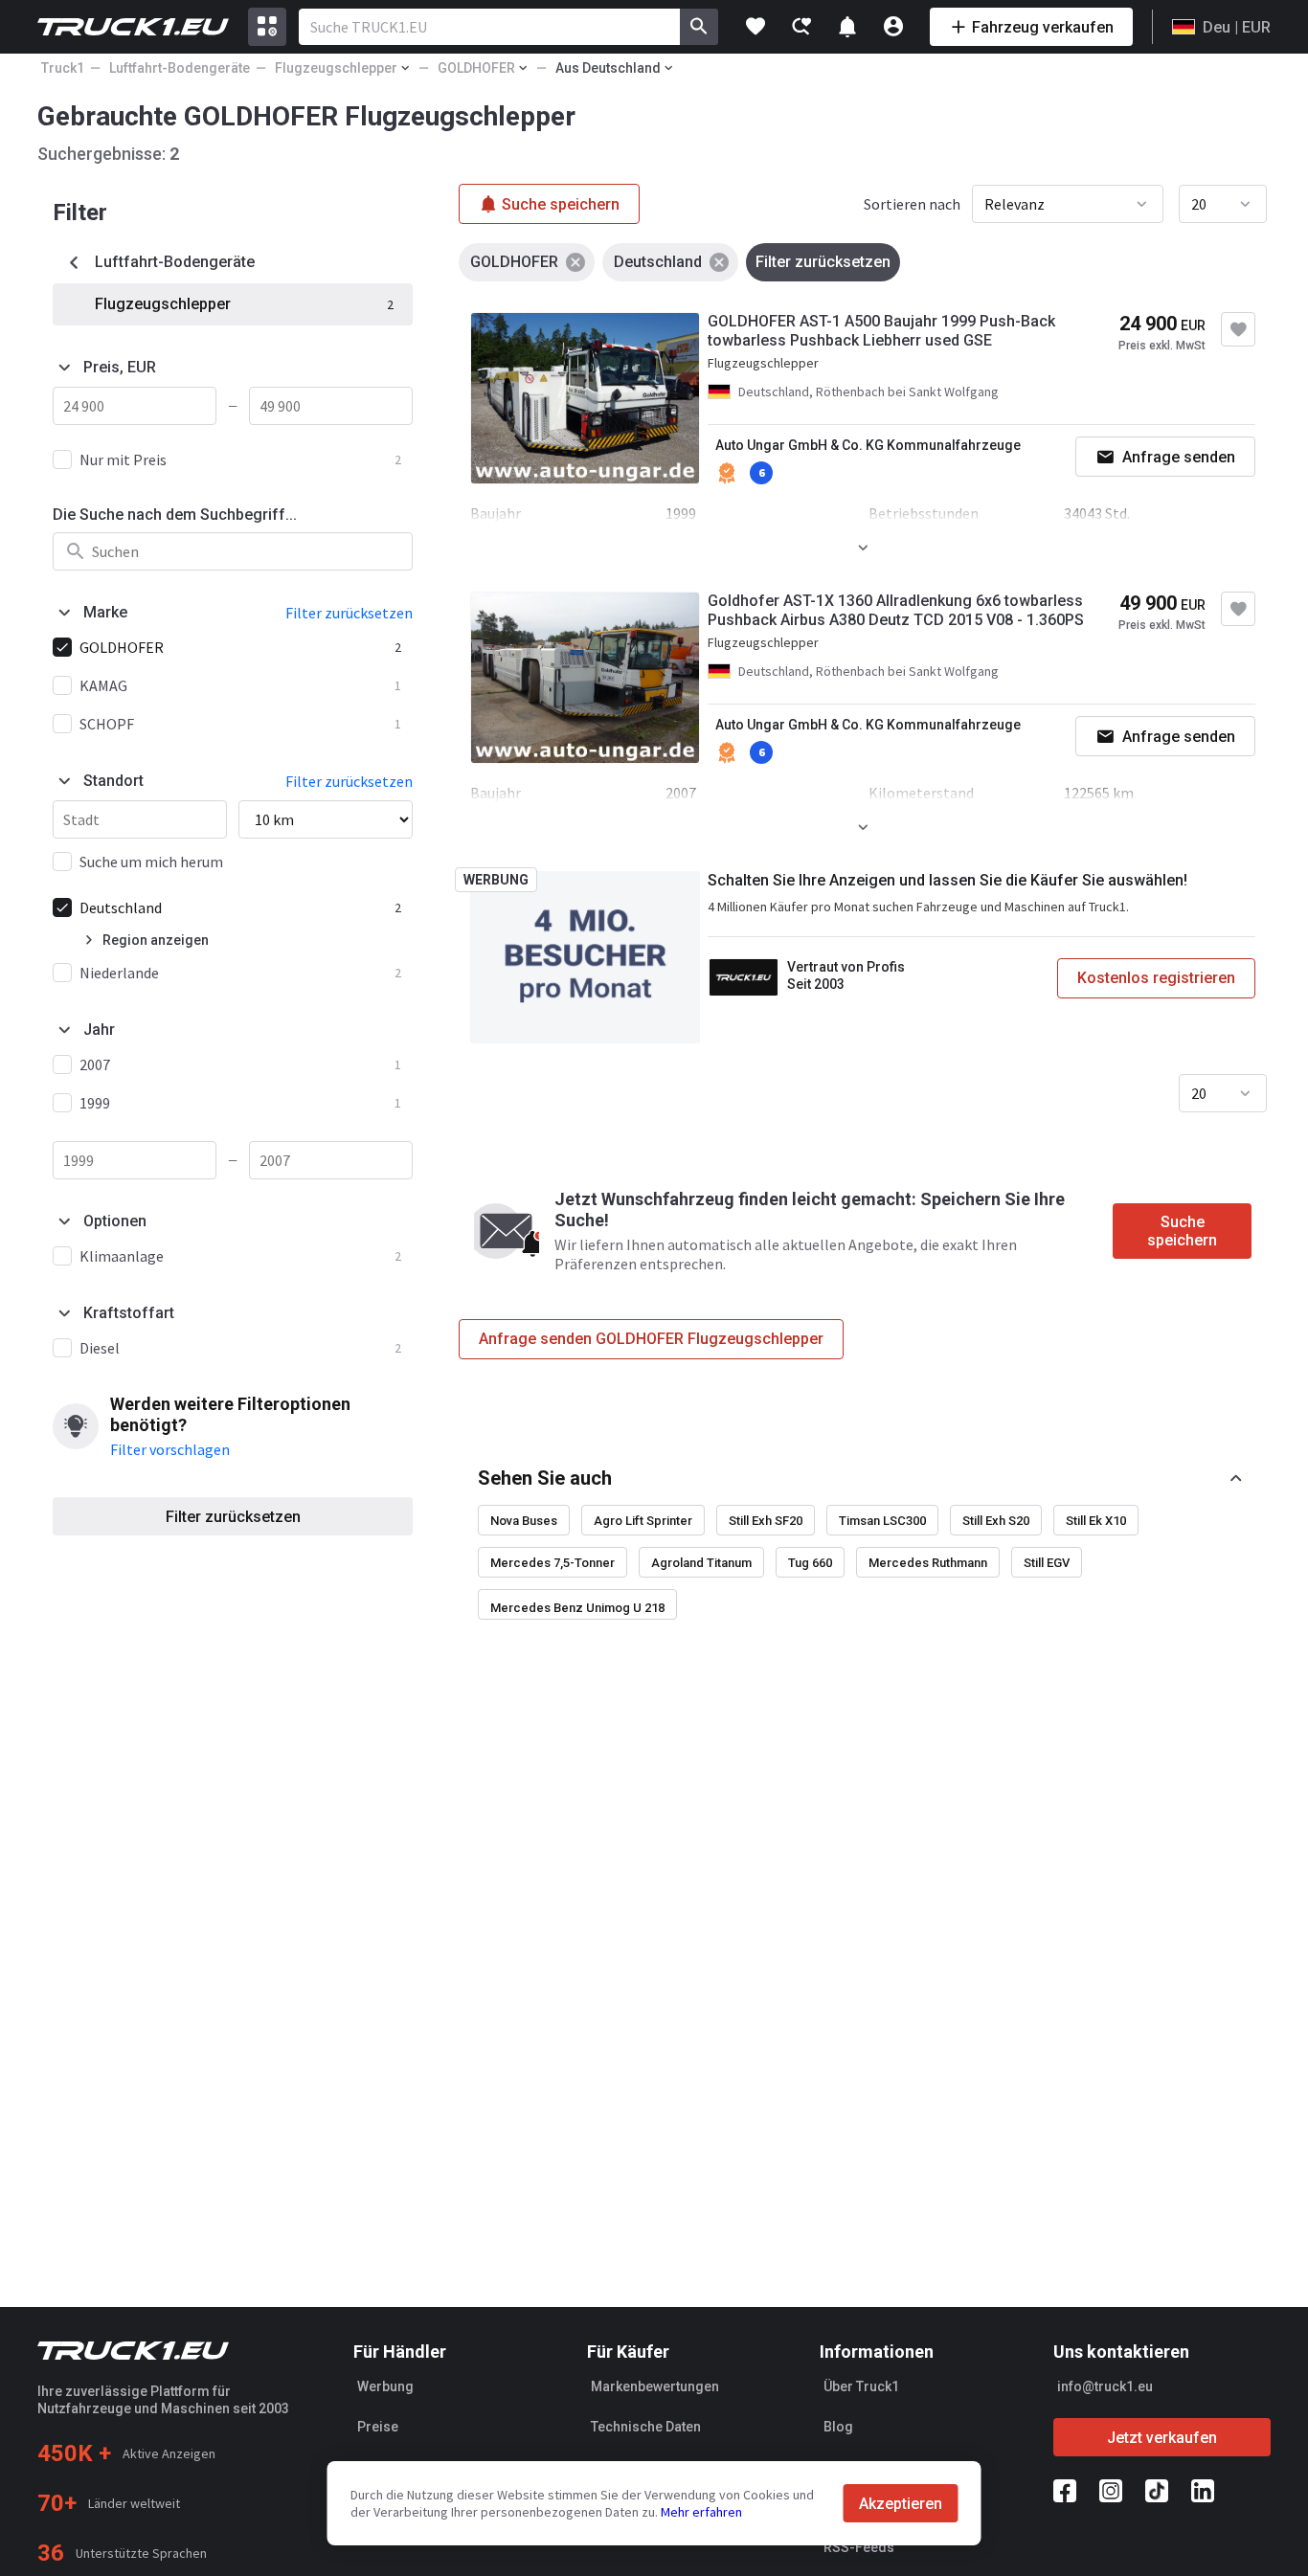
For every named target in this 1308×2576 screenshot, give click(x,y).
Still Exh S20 (996, 1521)
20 (1199, 204)
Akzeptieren (901, 2504)
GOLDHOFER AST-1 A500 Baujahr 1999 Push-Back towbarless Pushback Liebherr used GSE (881, 331)
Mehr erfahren (701, 2512)
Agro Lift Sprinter (643, 1521)
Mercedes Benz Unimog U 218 (577, 1608)
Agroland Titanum (701, 1563)
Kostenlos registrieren (1156, 978)
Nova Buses (524, 1521)
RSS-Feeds (859, 2547)
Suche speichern (1182, 1231)
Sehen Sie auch (545, 1478)
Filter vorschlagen (170, 1449)
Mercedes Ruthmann (928, 1563)
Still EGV (1047, 1563)
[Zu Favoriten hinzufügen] (1238, 329)
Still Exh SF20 (766, 1521)
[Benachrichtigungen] (847, 27)
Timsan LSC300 (882, 1521)
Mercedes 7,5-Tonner (553, 1563)
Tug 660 (810, 1563)
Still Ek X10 (1096, 1521)
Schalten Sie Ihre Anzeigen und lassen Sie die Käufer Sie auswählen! (947, 880)
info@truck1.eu (1105, 2386)
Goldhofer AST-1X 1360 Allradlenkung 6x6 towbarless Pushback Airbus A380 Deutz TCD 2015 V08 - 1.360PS (896, 610)
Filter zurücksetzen (233, 1517)
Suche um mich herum (151, 862)
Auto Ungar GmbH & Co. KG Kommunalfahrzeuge (868, 445)
